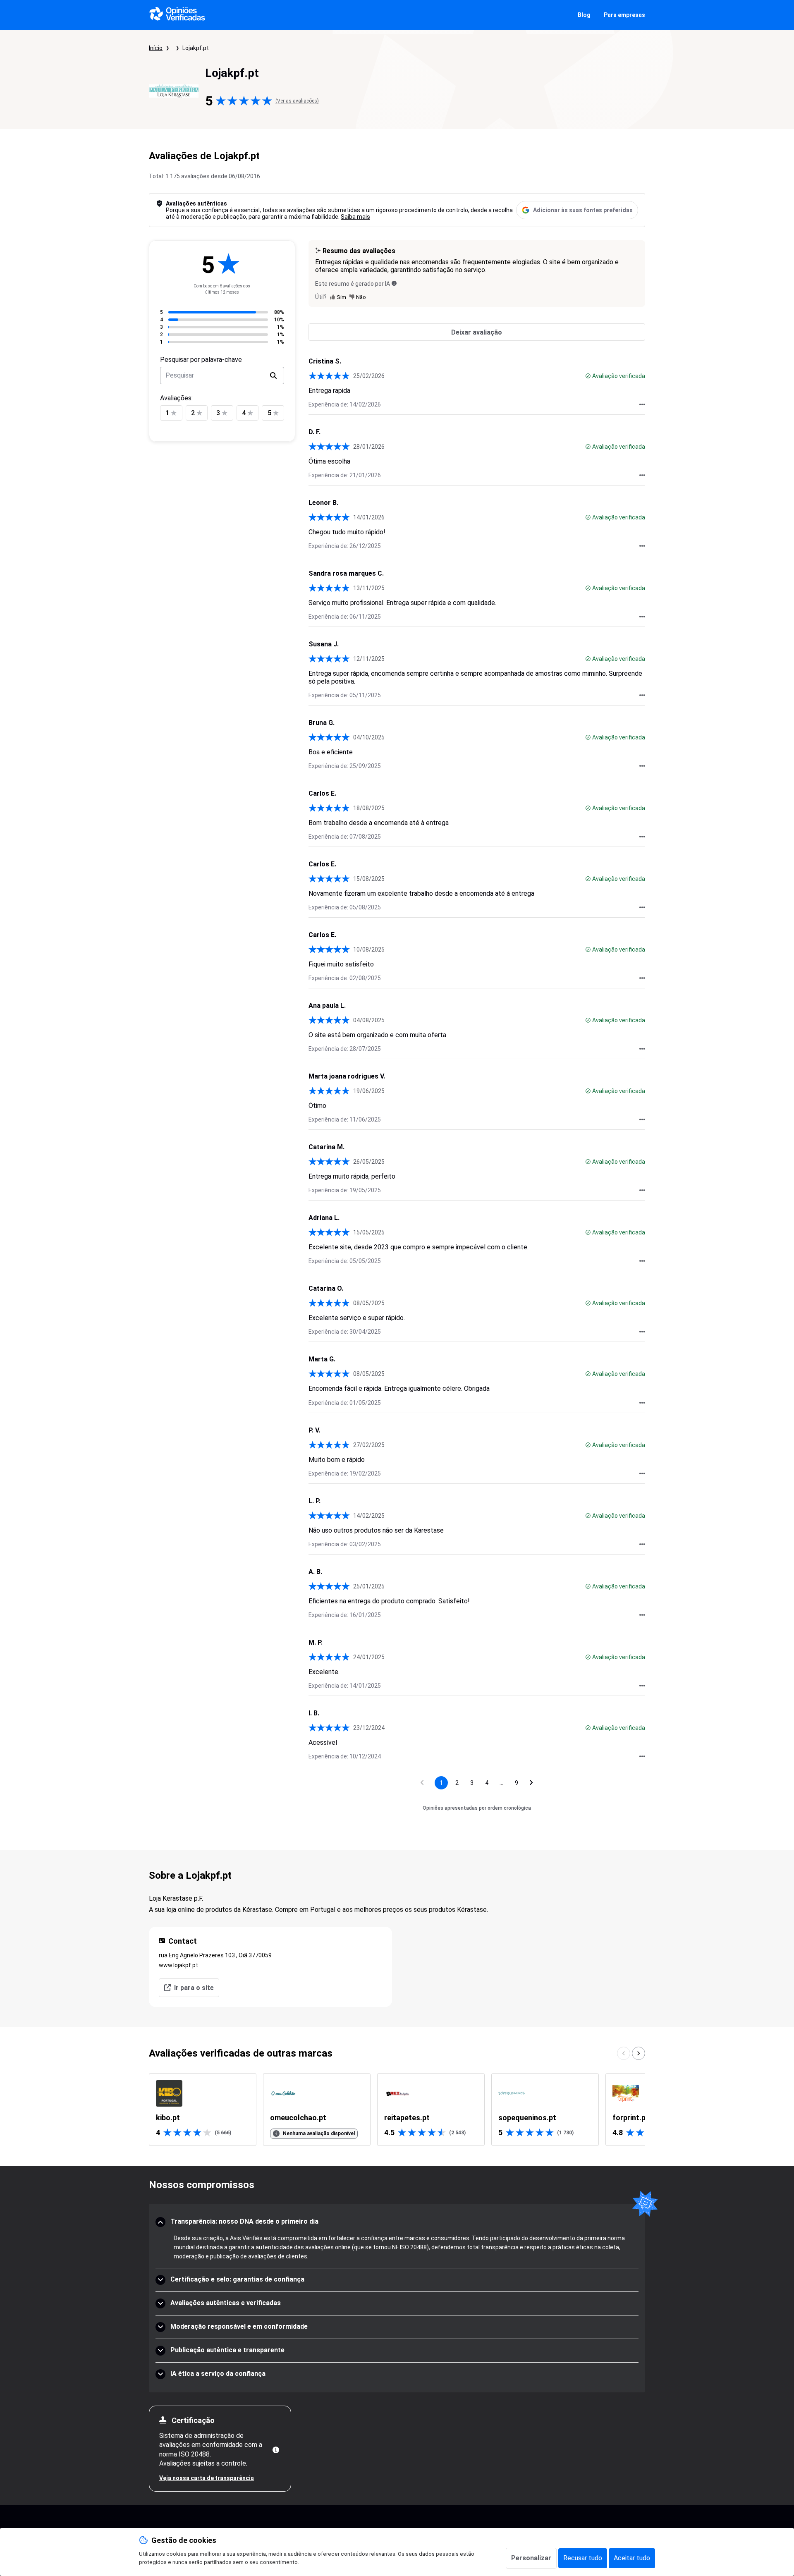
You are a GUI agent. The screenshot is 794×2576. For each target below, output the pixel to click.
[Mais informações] (276, 2450)
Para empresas (624, 15)
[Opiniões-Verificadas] (177, 15)
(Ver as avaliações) (297, 101)
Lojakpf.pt (196, 48)
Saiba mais (355, 217)
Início (156, 48)
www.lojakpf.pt (178, 1965)
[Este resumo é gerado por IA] (394, 283)
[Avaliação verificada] (588, 376)
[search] (273, 376)
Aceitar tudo (632, 2558)
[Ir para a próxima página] (531, 1783)
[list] (397, 2110)
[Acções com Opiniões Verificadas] (642, 404)
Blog (584, 15)
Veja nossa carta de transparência (207, 2478)
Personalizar (531, 2558)
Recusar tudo (583, 2558)
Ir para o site (194, 1988)
